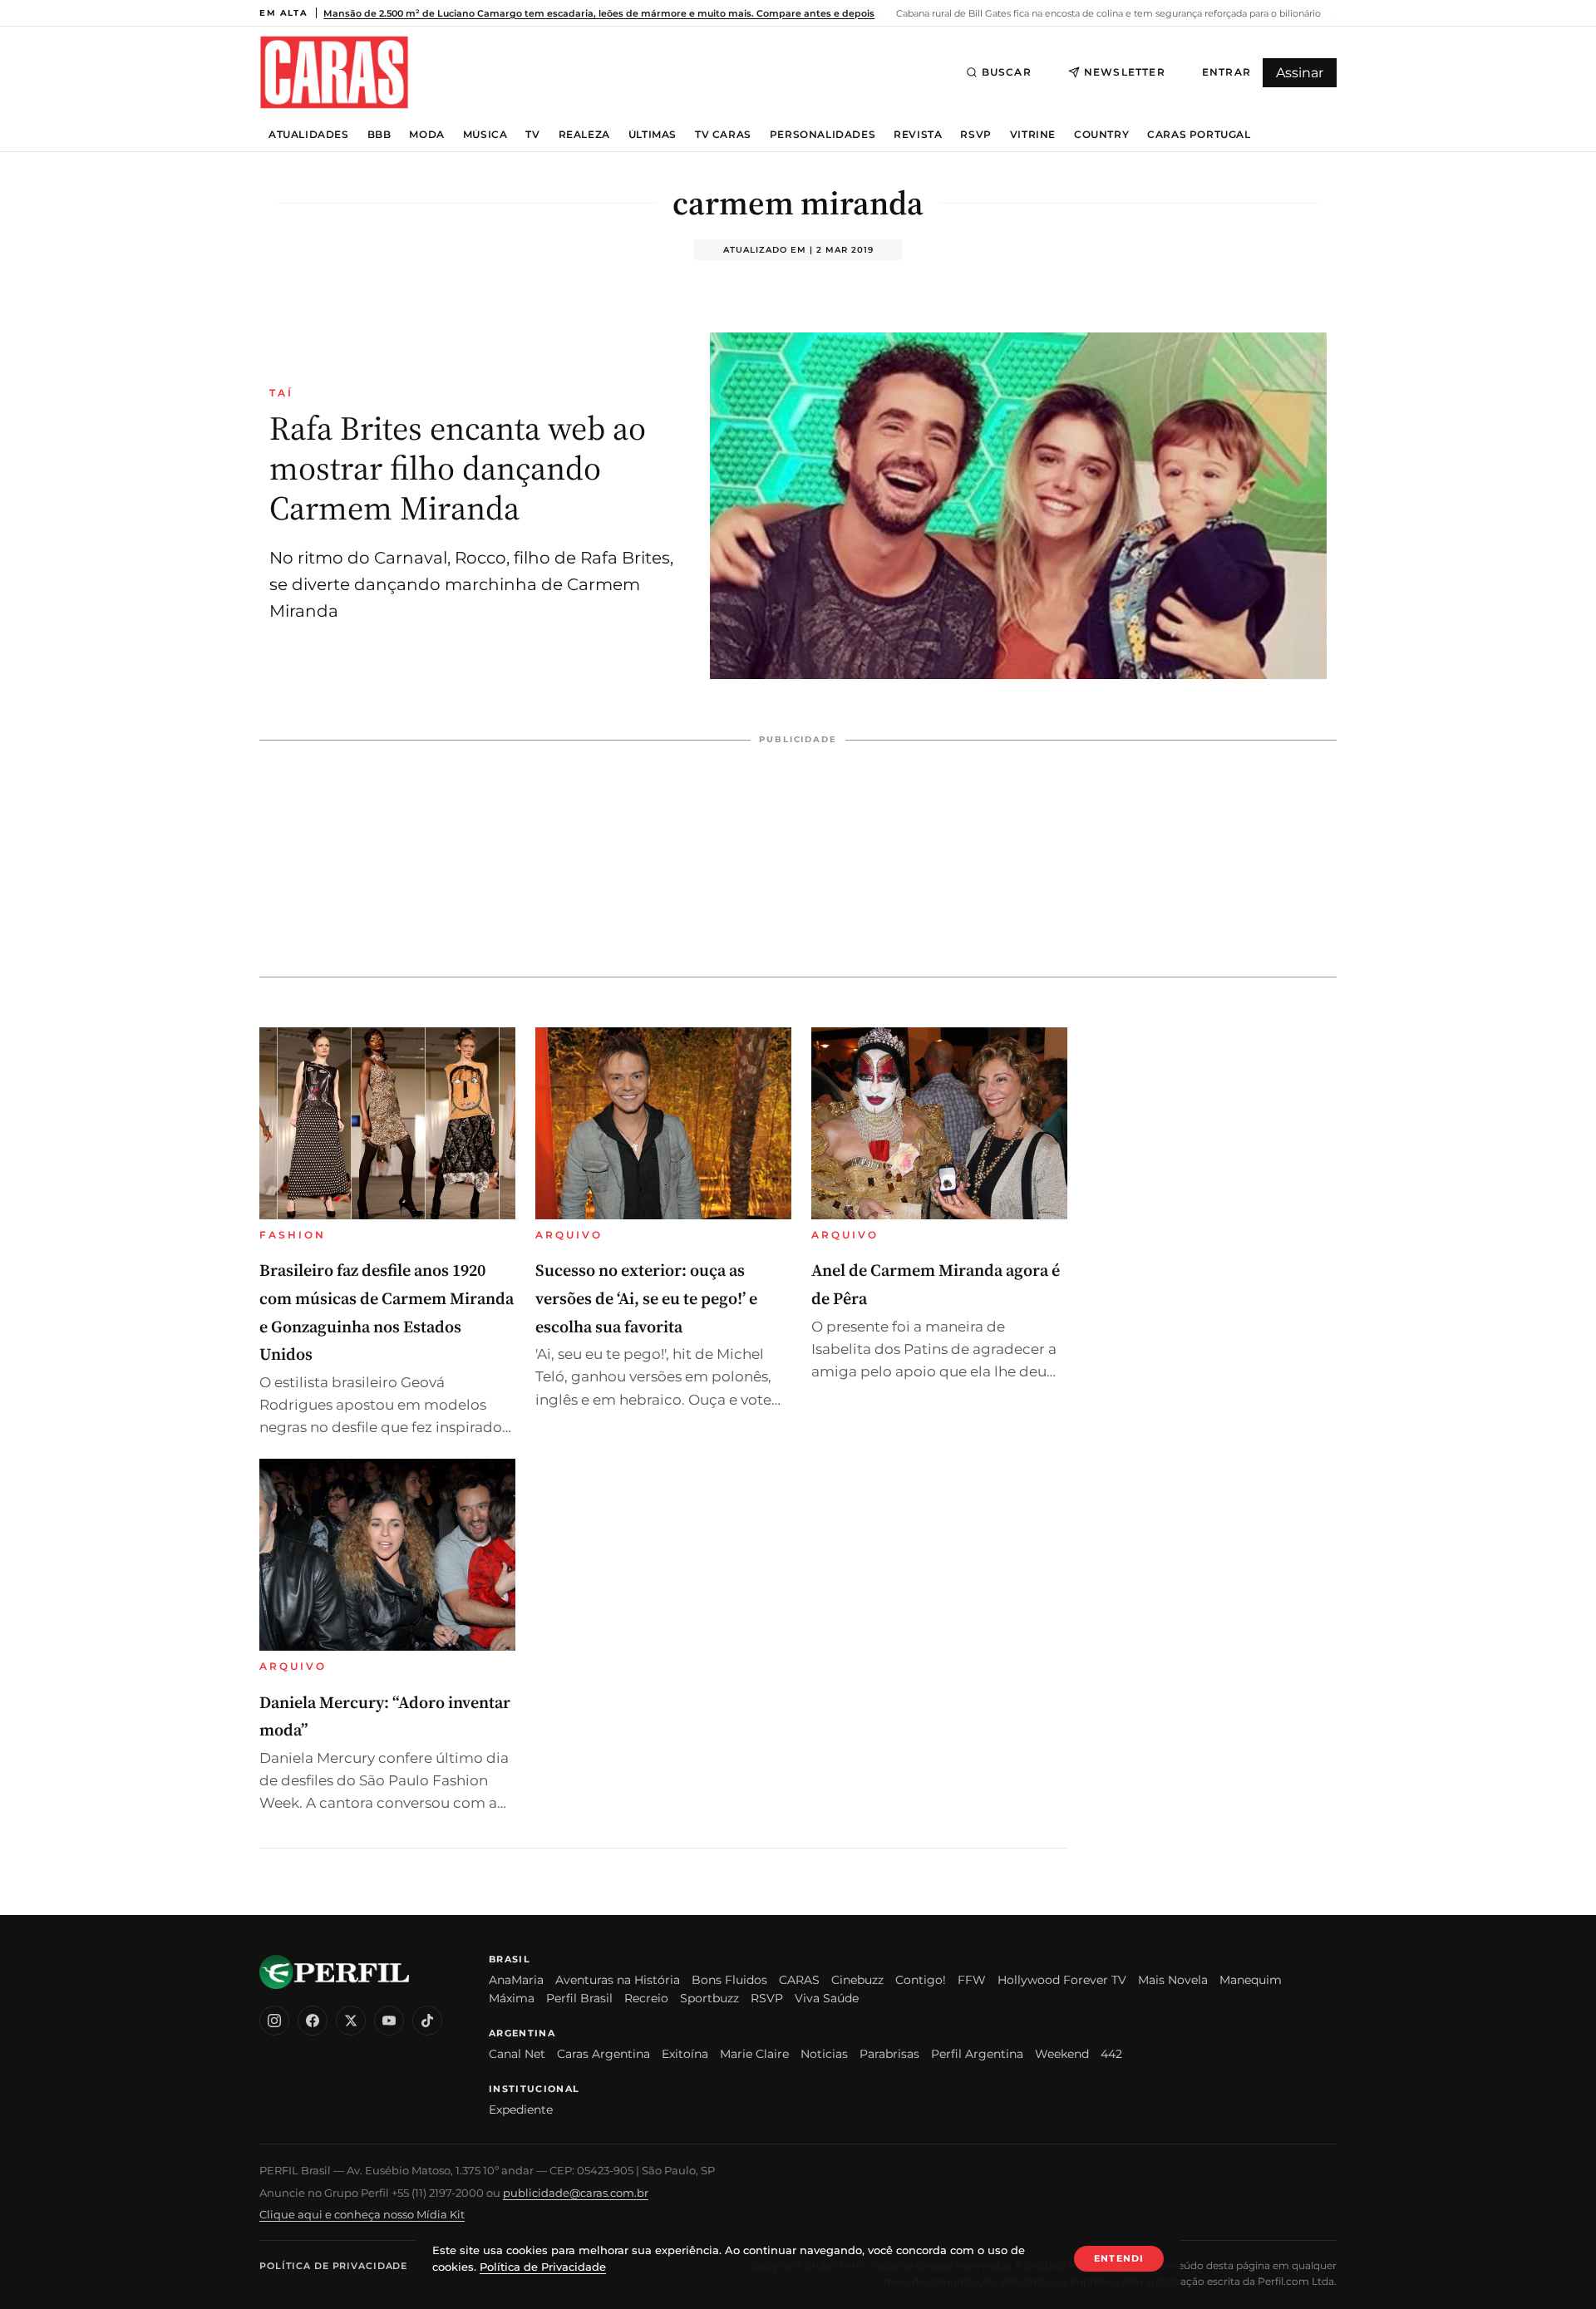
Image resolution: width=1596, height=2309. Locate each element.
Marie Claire (754, 2054)
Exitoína (685, 2054)
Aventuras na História (618, 1980)
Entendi (1119, 2258)
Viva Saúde (827, 1998)
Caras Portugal (1199, 135)
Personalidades (823, 135)
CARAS (799, 1980)
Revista (918, 135)
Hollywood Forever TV (1062, 1980)
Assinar (1300, 73)
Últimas (653, 135)
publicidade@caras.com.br (576, 2193)
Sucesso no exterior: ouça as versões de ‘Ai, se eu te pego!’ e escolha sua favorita (646, 1298)
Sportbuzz (709, 1998)
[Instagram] (274, 2021)
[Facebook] (313, 2021)
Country (1101, 135)
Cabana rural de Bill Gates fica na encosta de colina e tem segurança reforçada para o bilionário (1107, 13)
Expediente (521, 2110)
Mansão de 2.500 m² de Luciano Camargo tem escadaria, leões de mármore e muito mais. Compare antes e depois (599, 13)
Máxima (512, 1998)
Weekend (1062, 2054)
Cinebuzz (857, 1980)
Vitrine (1033, 135)
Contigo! (921, 1980)
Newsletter (1125, 72)
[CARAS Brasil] (334, 72)
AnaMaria (516, 1980)
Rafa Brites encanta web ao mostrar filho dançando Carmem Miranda (458, 468)
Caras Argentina (603, 2054)
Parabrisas (889, 2054)
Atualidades (309, 135)
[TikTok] (427, 2021)
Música (485, 135)
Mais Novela (1173, 1980)
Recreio (646, 1998)
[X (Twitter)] (351, 2021)
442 (1111, 2054)
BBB (379, 135)
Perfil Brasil (579, 1998)
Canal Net (517, 2054)
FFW (972, 1980)
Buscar (1007, 72)
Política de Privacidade (333, 2266)
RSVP (975, 135)
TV (532, 135)
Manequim (1251, 1980)
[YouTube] (389, 2021)
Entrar (1227, 72)
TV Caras (723, 135)
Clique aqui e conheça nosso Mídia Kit (362, 2214)
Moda (426, 135)
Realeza (584, 135)
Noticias (824, 2054)
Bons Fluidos (729, 1980)
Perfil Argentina (977, 2054)
